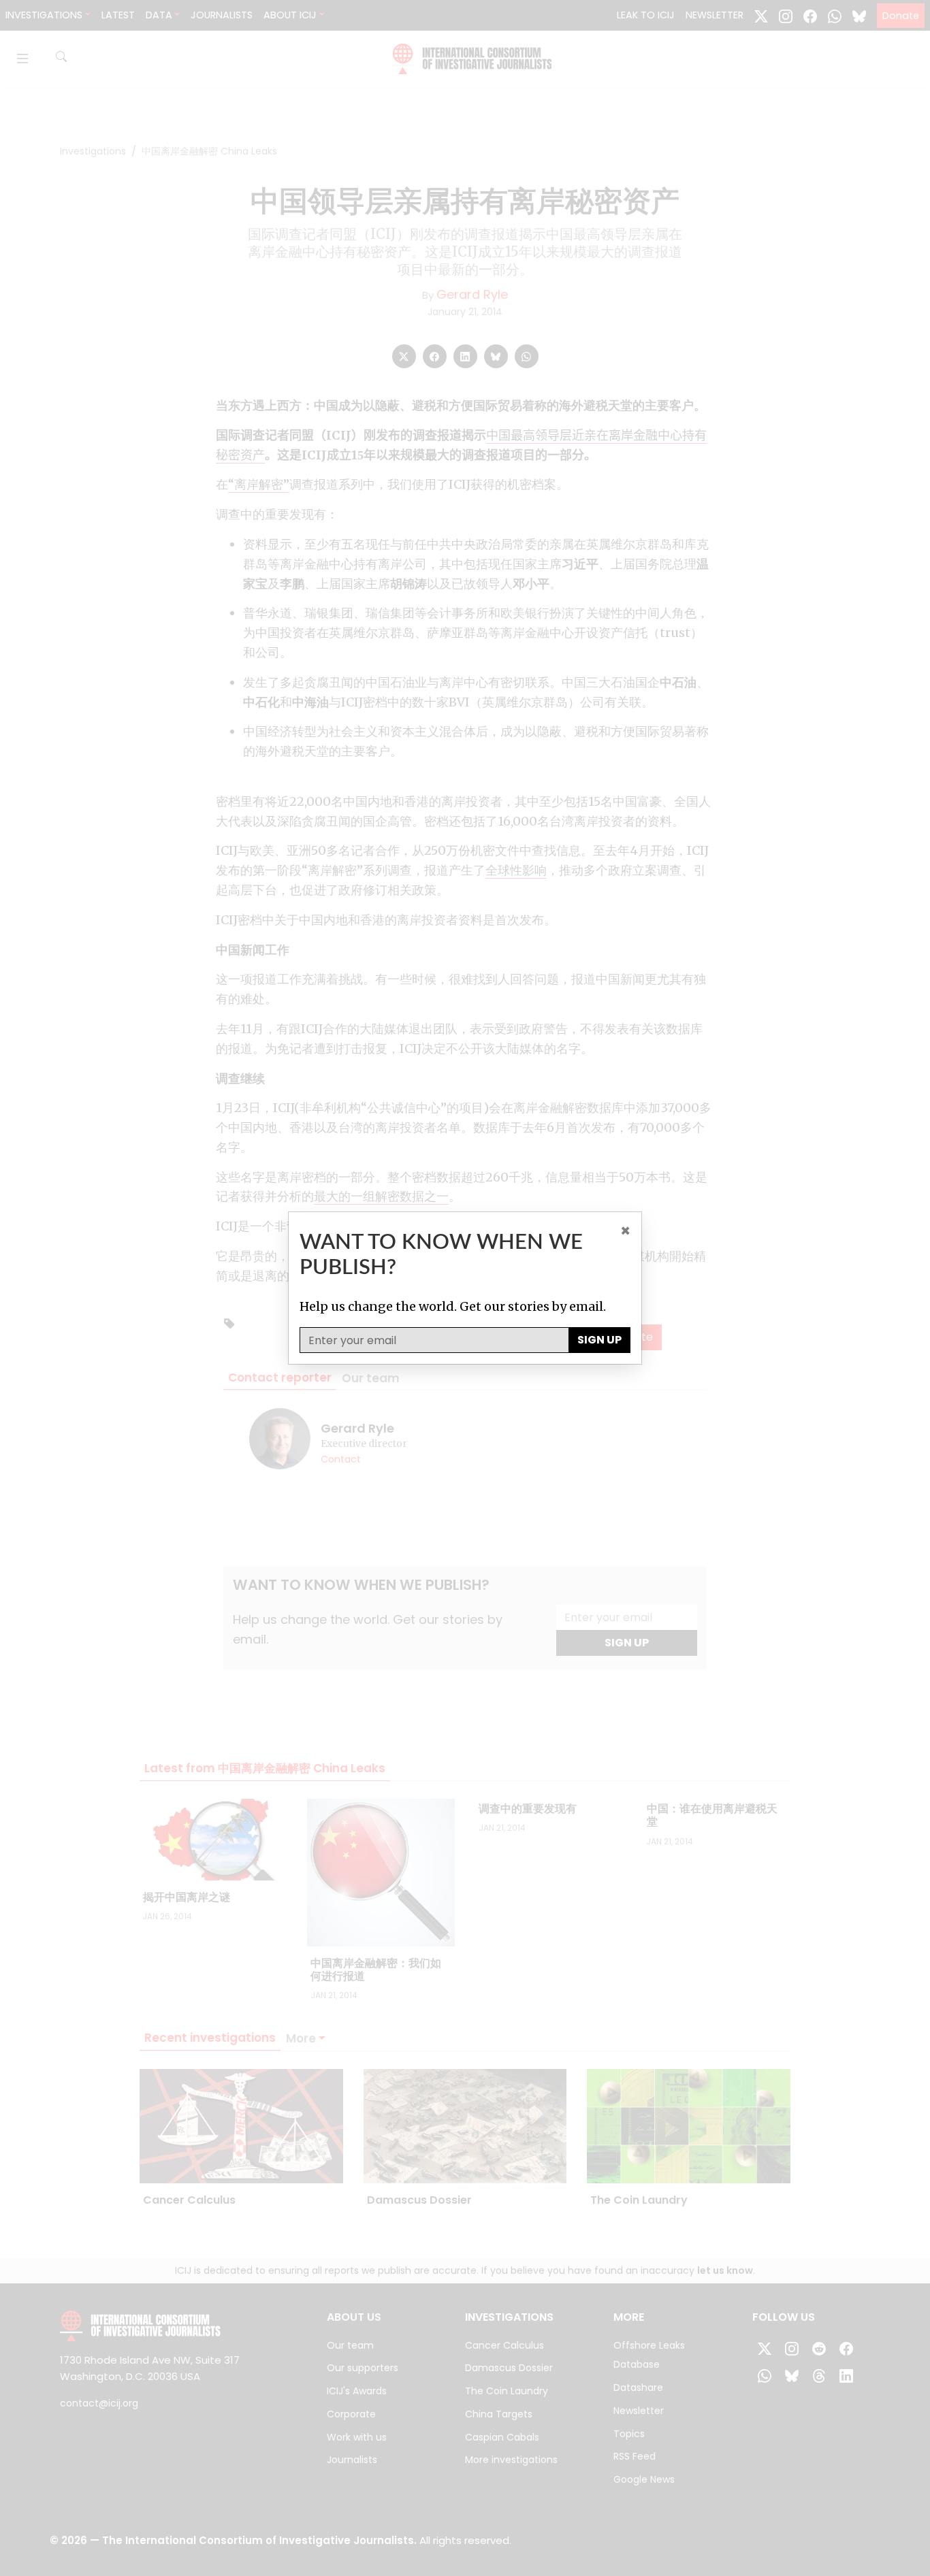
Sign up (599, 1340)
